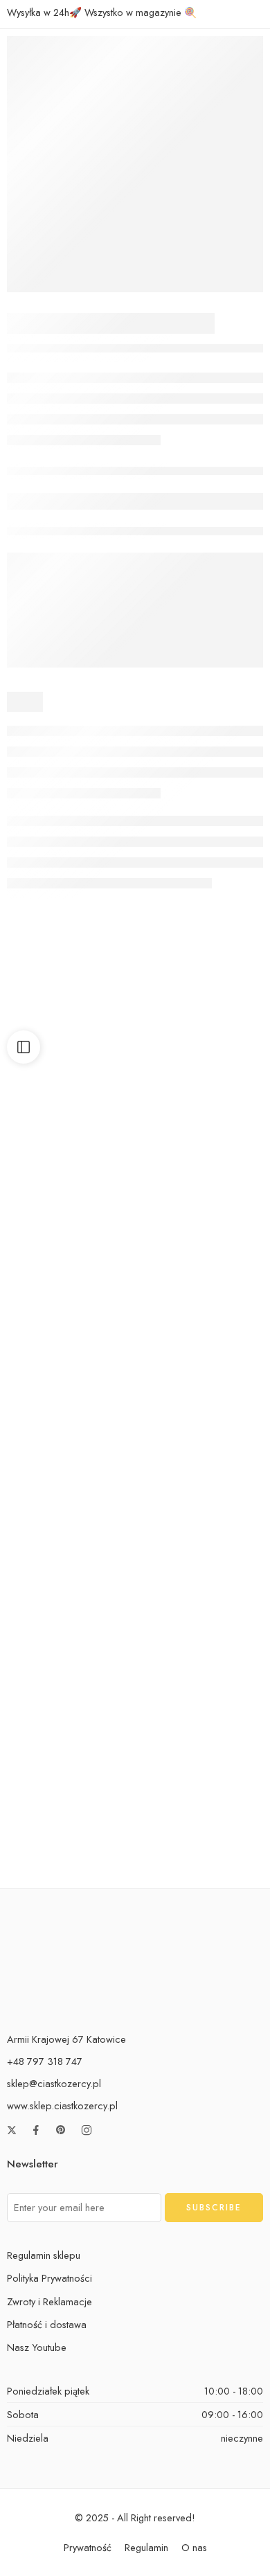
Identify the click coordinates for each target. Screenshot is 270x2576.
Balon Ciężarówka (201, 1312)
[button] (69, 1091)
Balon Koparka (201, 1672)
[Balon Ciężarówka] (201, 1230)
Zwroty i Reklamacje (49, 2301)
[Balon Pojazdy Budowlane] (69, 1770)
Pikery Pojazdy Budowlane (71, 1312)
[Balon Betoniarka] (69, 1050)
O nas (194, 2547)
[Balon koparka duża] (201, 1770)
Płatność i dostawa (47, 2324)
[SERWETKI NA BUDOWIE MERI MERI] (135, 164)
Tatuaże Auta (69, 1672)
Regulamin (146, 2547)
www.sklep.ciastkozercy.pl (62, 2105)
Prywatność (88, 2547)
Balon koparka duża (201, 1852)
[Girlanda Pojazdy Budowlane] (69, 1410)
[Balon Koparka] (201, 1590)
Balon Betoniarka (70, 1132)
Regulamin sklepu (44, 2255)
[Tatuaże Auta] (69, 1590)
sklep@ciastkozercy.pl (54, 2083)
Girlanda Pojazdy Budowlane (78, 1492)
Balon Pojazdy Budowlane (70, 1852)
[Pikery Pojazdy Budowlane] (69, 1230)
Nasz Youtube (37, 2347)
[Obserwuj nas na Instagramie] (87, 2130)
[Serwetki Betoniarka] (201, 1050)
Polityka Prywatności (49, 2278)
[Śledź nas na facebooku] (36, 2130)
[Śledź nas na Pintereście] (61, 2130)
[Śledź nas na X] (12, 2130)
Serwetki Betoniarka (201, 1132)
